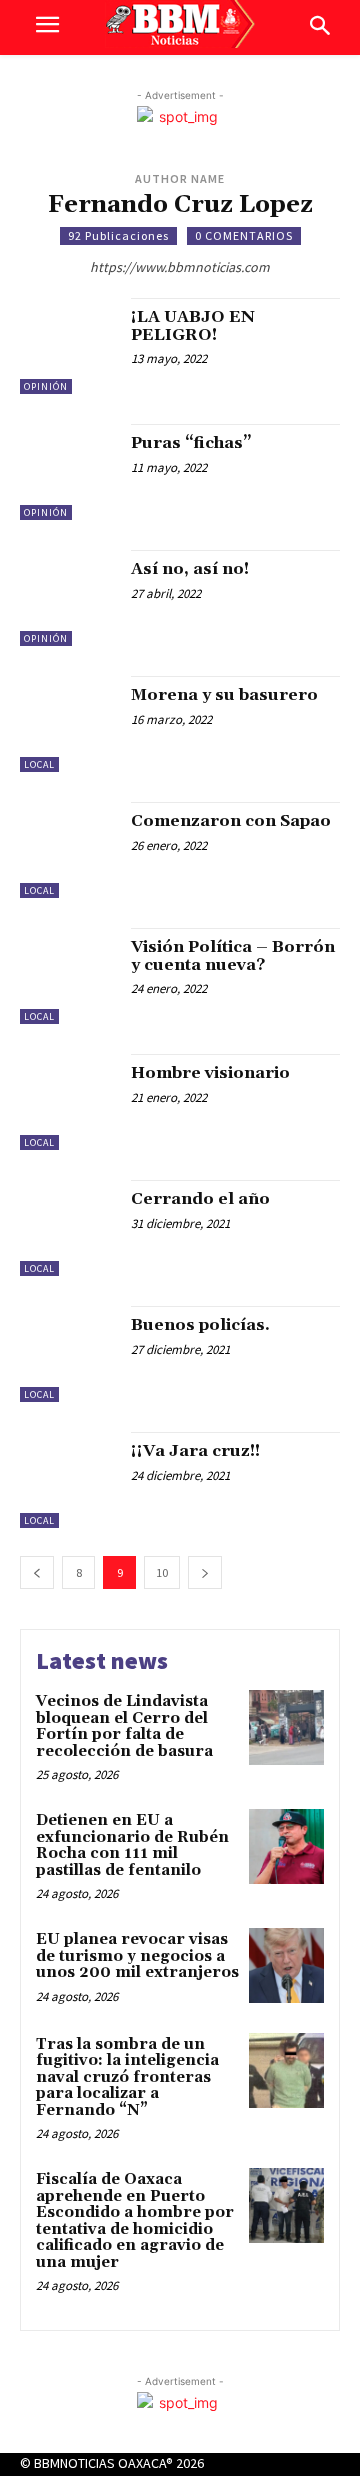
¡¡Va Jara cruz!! (195, 1451)
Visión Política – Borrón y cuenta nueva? (233, 956)
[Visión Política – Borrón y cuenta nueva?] (68, 976)
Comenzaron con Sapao (231, 821)
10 (162, 1572)
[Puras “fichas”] (68, 472)
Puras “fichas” (191, 443)
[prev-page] (37, 1572)
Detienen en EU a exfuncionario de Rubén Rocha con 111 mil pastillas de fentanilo (132, 1845)
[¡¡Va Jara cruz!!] (68, 1480)
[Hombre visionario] (68, 1102)
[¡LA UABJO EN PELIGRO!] (68, 346)
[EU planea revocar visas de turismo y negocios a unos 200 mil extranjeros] (286, 1965)
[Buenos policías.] (68, 1354)
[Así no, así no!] (68, 598)
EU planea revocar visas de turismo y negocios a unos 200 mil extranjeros (137, 1956)
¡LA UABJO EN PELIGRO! (193, 326)
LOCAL (39, 764)
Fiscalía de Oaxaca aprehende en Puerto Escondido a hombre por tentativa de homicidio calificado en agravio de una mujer (135, 2221)
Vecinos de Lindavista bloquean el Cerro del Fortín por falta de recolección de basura (124, 1726)
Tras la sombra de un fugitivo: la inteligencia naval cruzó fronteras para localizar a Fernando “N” (127, 2077)
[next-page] (205, 1572)
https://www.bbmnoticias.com (180, 267)
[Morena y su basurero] (68, 724)
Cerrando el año (200, 1199)
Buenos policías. (200, 1325)
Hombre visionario (210, 1073)
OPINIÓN (46, 386)
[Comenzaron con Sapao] (68, 850)
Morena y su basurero (224, 695)
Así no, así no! (190, 569)
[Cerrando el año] (68, 1228)
